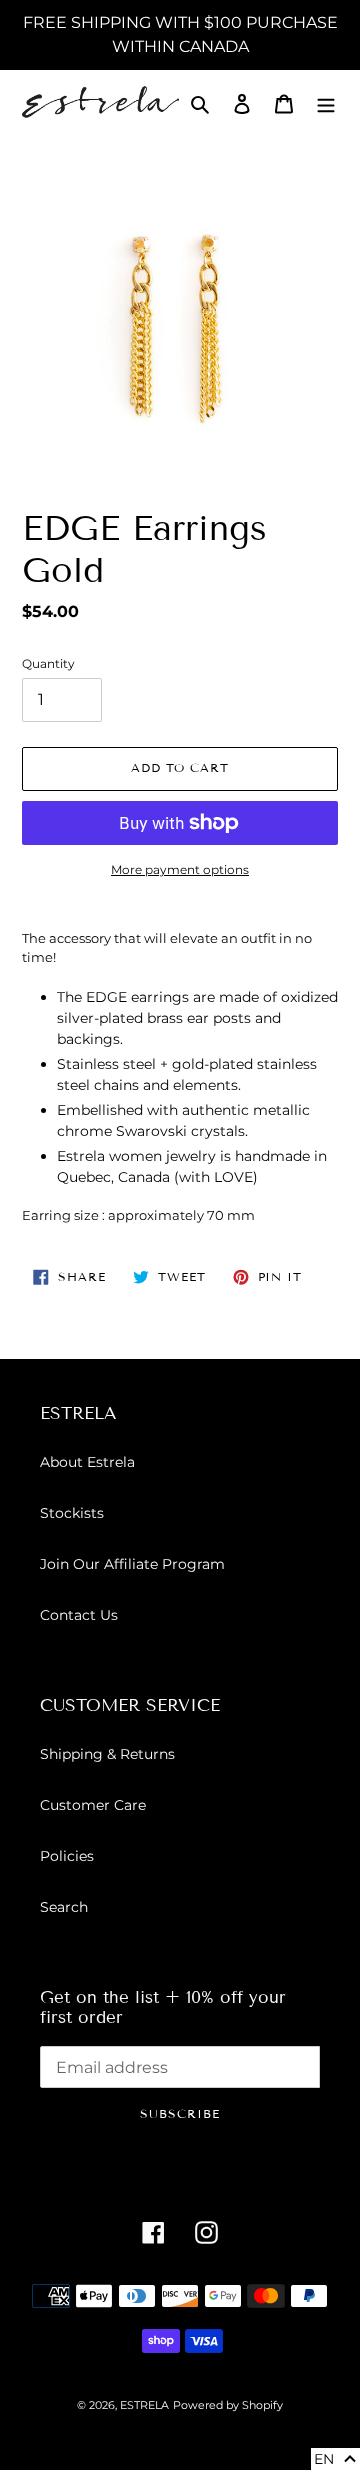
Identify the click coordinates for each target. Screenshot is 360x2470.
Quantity (48, 663)
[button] (335, 2459)
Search (64, 1907)
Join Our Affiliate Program (132, 1564)
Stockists (72, 1513)
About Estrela (87, 1462)
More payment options (180, 869)
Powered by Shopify (228, 2405)
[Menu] (326, 103)
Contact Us (79, 1615)
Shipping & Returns (107, 1754)
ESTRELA (144, 2405)
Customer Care (93, 1805)
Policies (67, 1856)
